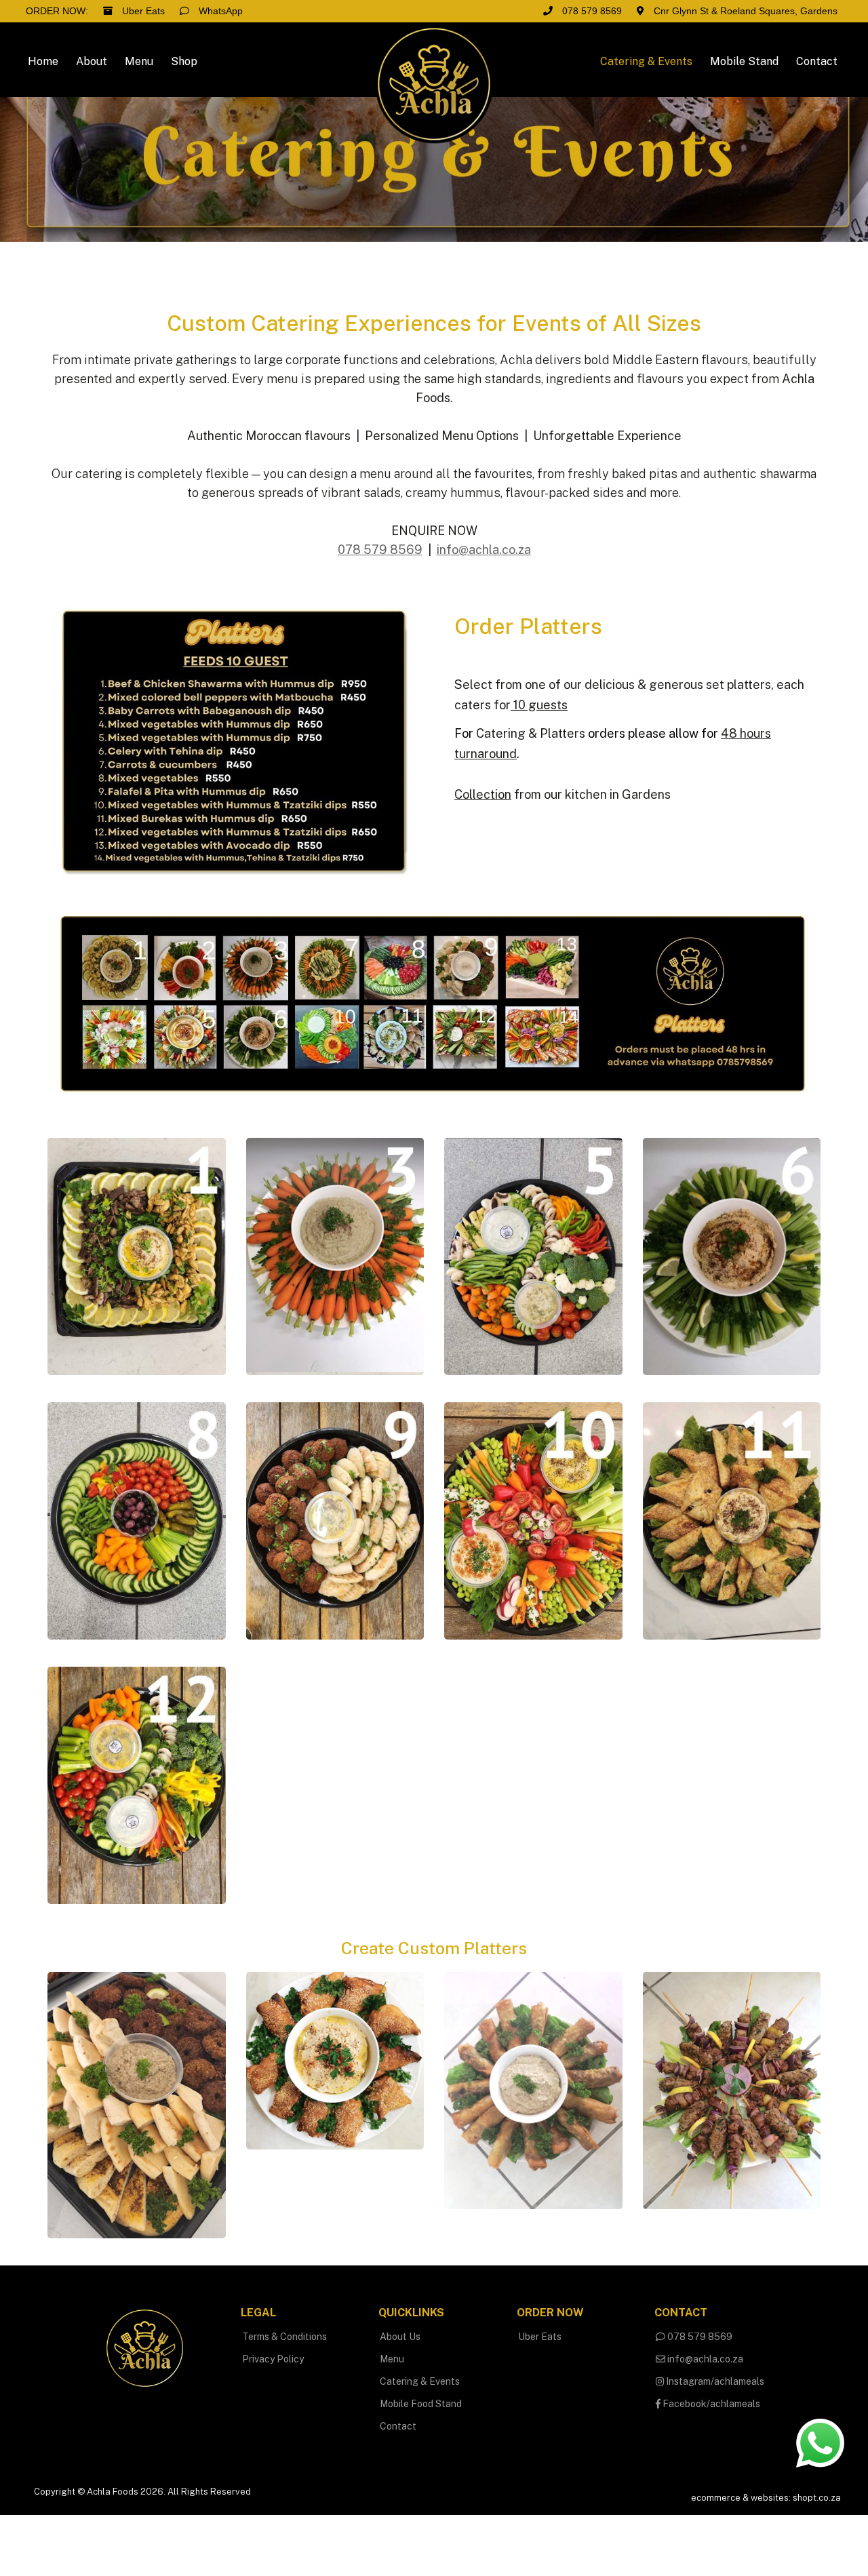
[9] (335, 1520)
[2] (335, 2060)
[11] (732, 1520)
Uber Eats (540, 2337)
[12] (137, 1784)
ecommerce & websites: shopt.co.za (766, 2498)
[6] (732, 1255)
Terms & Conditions (284, 2337)
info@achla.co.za (704, 2359)
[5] (533, 1255)
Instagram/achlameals (714, 2381)
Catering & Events (420, 2381)
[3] (335, 1255)
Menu (392, 2359)
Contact (398, 2426)
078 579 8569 (699, 2337)
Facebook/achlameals (710, 2404)
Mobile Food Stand (421, 2404)
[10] (533, 1520)
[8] (137, 1520)
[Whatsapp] (820, 2442)
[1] (137, 1255)
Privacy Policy (273, 2359)
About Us (400, 2337)
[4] (732, 2089)
